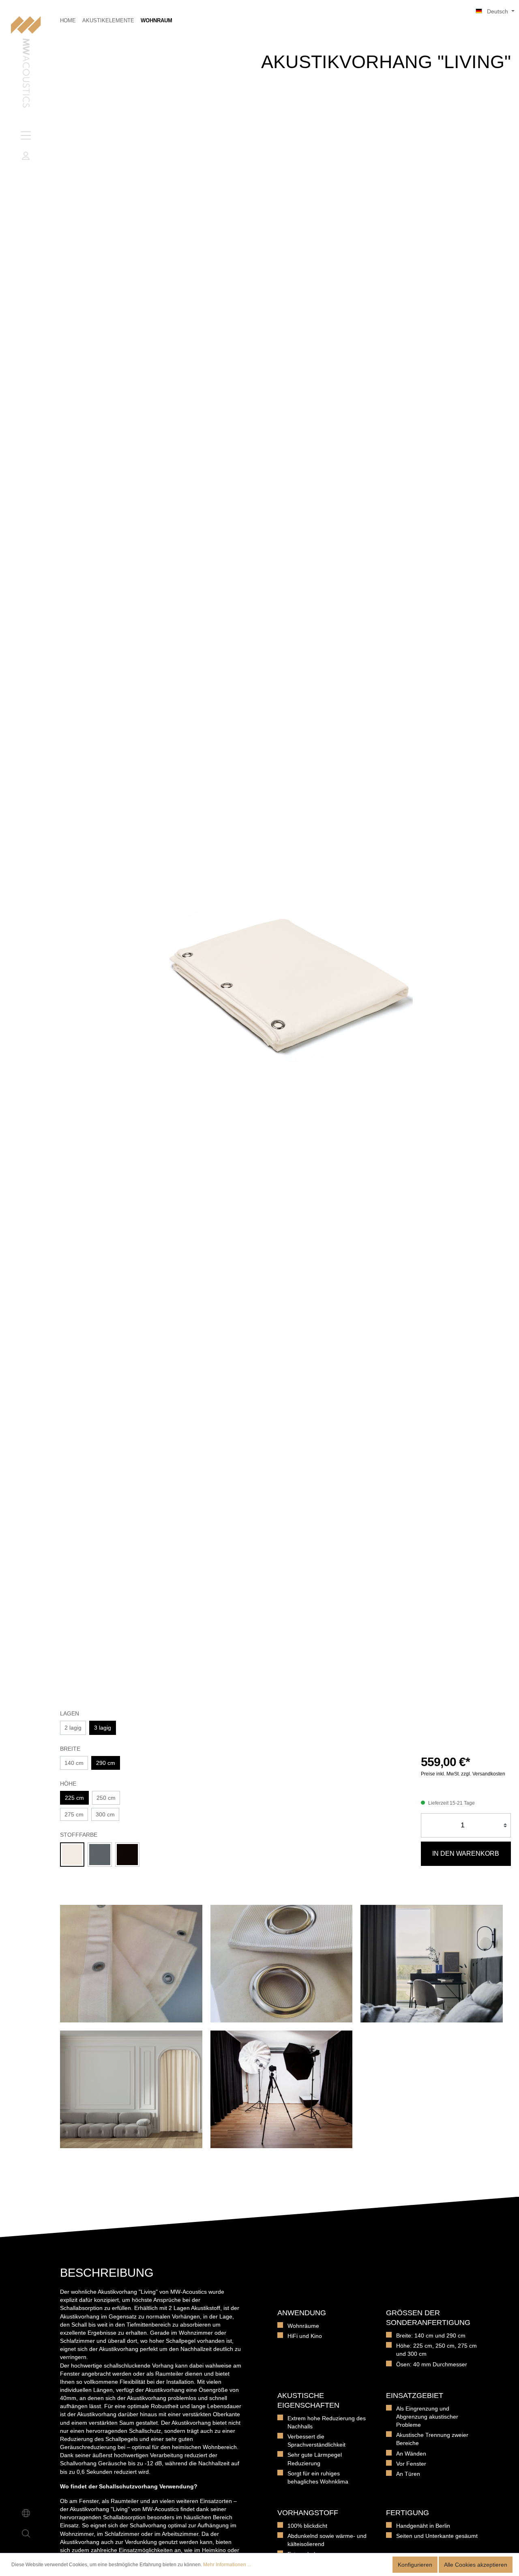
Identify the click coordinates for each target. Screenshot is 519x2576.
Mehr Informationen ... (227, 2565)
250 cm (106, 1798)
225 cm (74, 1798)
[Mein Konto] (26, 156)
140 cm (74, 1763)
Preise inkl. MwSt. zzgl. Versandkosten (463, 1774)
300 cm (105, 1814)
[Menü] (26, 135)
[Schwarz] (127, 1855)
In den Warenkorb (466, 1854)
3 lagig (103, 1728)
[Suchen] (26, 2533)
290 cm (106, 1763)
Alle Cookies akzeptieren (476, 2565)
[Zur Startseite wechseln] (26, 63)
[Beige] (72, 1855)
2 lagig (73, 1728)
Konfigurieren (415, 2565)
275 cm (74, 1814)
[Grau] (100, 1855)
